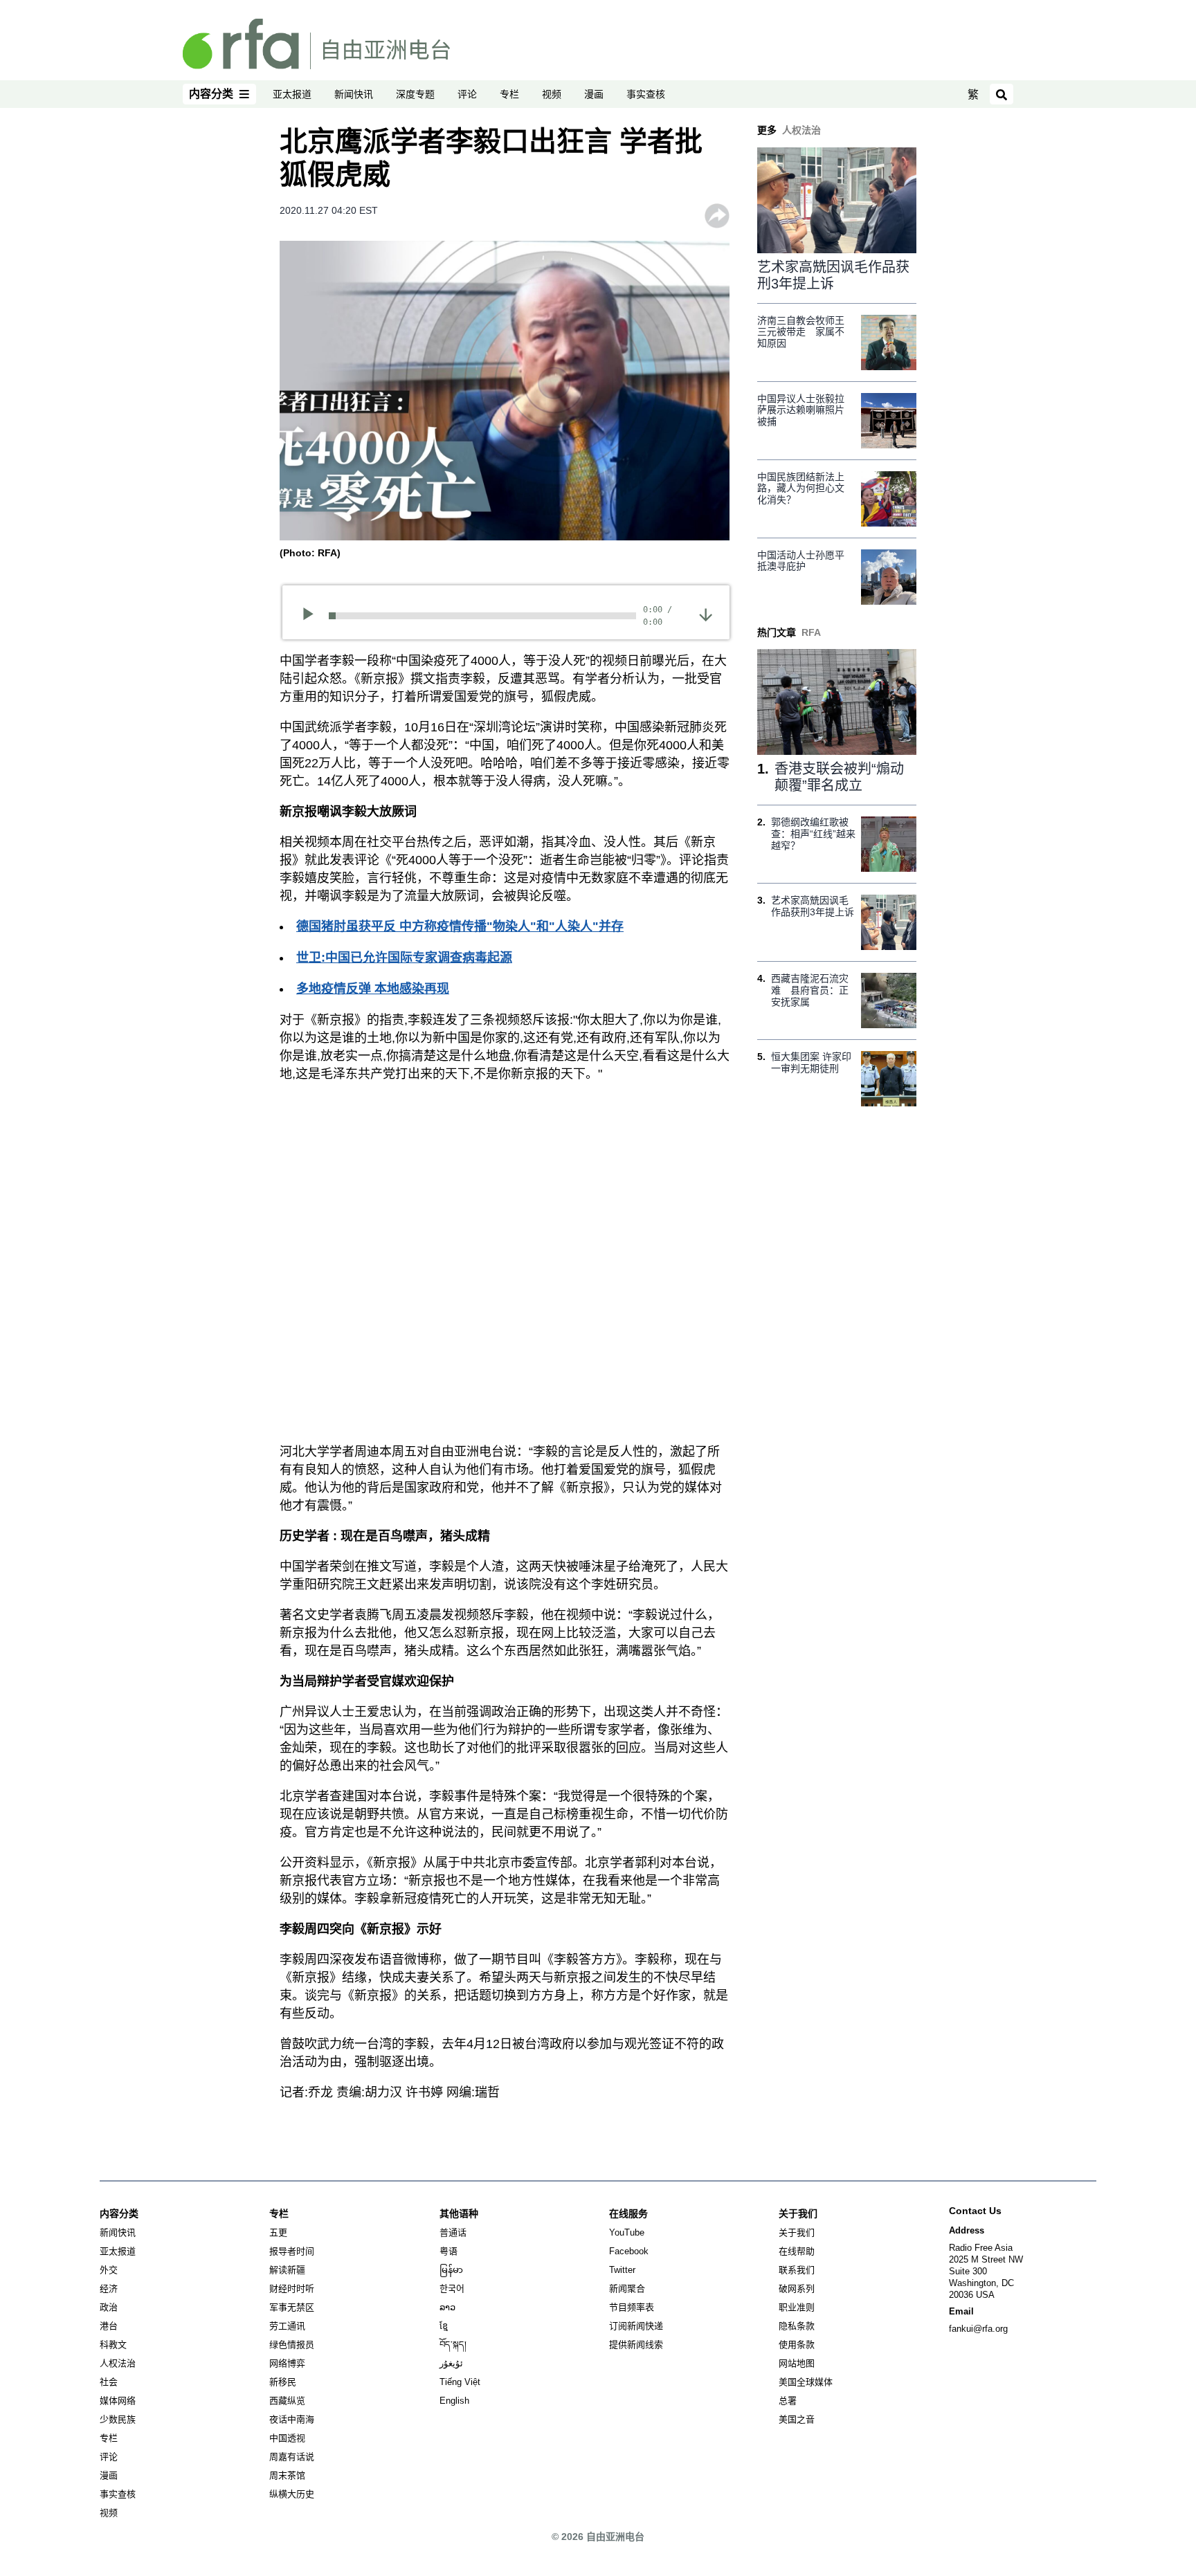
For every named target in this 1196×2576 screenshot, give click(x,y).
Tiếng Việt (460, 2382)
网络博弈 (287, 2363)
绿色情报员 (292, 2345)
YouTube (627, 2232)
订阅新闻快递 (636, 2326)
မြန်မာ (451, 2270)
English (454, 2401)
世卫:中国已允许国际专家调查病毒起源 (404, 958)
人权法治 (118, 2363)
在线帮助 (797, 2251)
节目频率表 (632, 2307)
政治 (109, 2307)
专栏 (509, 94)
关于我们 (797, 2232)
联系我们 (797, 2270)
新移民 (283, 2382)
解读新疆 (287, 2270)
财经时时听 (292, 2289)
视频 (552, 94)
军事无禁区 (292, 2307)
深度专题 (415, 94)
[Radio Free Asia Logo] (316, 43)
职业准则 (797, 2307)
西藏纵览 (287, 2401)
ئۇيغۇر (451, 2363)
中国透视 (287, 2438)
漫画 (594, 94)
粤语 (448, 2251)
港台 (109, 2326)
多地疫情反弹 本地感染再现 (373, 989)
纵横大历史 (292, 2494)
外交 (109, 2270)
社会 (109, 2382)
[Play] (312, 616)
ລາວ (447, 2307)
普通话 (453, 2232)
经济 (109, 2289)
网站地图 (797, 2363)
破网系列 (797, 2289)
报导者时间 (292, 2251)
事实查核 (646, 94)
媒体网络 (118, 2401)
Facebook (629, 2251)
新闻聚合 (627, 2289)
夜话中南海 (292, 2419)
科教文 (113, 2345)
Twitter (622, 2270)
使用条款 (797, 2345)
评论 (467, 94)
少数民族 (118, 2419)
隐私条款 (797, 2326)
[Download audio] (706, 614)
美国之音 (797, 2419)
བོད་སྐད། (453, 2345)
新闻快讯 (354, 94)
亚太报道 (292, 94)
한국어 (452, 2289)
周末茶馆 (287, 2475)
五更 (278, 2232)
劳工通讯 (287, 2326)
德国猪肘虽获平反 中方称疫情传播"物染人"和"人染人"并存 (460, 926)
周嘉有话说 (292, 2457)
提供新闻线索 (636, 2345)
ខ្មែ (444, 2326)
